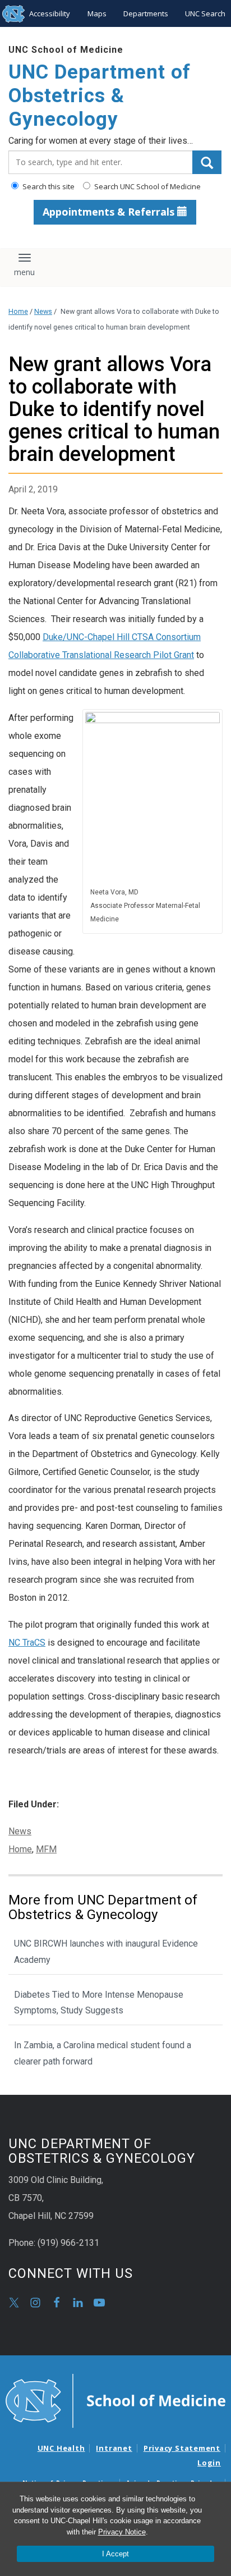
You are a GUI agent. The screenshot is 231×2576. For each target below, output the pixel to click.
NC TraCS (27, 1643)
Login (209, 2463)
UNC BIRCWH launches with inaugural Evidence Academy (106, 1952)
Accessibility (50, 13)
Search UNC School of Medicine (147, 186)
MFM (46, 1849)
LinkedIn (78, 2303)
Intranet (114, 2448)
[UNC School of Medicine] (115, 2400)
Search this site (48, 186)
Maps (97, 13)
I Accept (115, 2554)
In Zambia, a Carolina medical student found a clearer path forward (103, 2053)
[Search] (207, 162)
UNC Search (205, 13)
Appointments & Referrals (110, 212)
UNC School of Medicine (66, 50)
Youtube (99, 2303)
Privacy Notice (122, 2532)
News (43, 311)
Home (18, 311)
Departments (146, 13)
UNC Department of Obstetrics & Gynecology (100, 96)
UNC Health (61, 2448)
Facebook (57, 2303)
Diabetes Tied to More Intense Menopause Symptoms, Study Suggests (99, 2003)
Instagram (35, 2303)
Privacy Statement (182, 2448)
